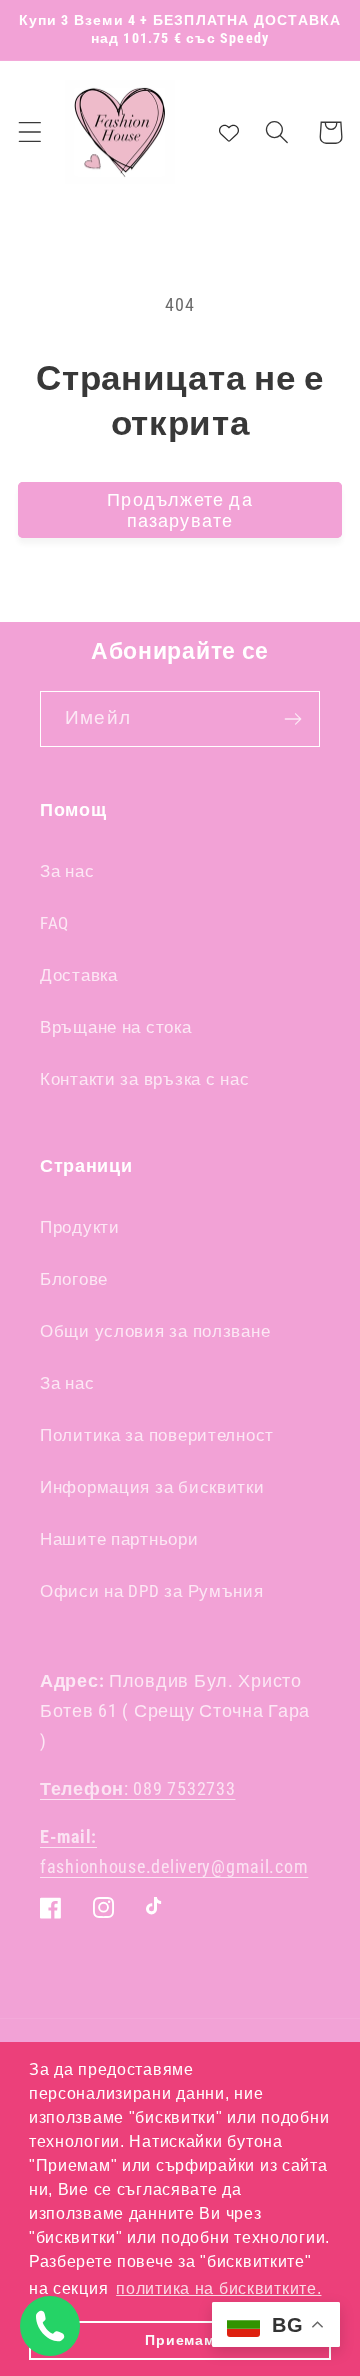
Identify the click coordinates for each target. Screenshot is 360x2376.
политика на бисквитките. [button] (218, 2288)
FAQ (54, 923)
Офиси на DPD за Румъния (152, 1591)
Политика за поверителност (157, 1435)
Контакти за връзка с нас (144, 1079)
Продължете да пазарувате (180, 510)
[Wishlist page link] (229, 132)
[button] (30, 132)
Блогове (74, 1279)
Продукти (80, 1227)
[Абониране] (292, 719)
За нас (67, 871)
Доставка (79, 975)
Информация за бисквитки (152, 1487)
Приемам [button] (179, 2340)
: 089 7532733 (137, 1788)
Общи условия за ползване (155, 1331)
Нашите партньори (119, 1539)
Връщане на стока (116, 1027)
